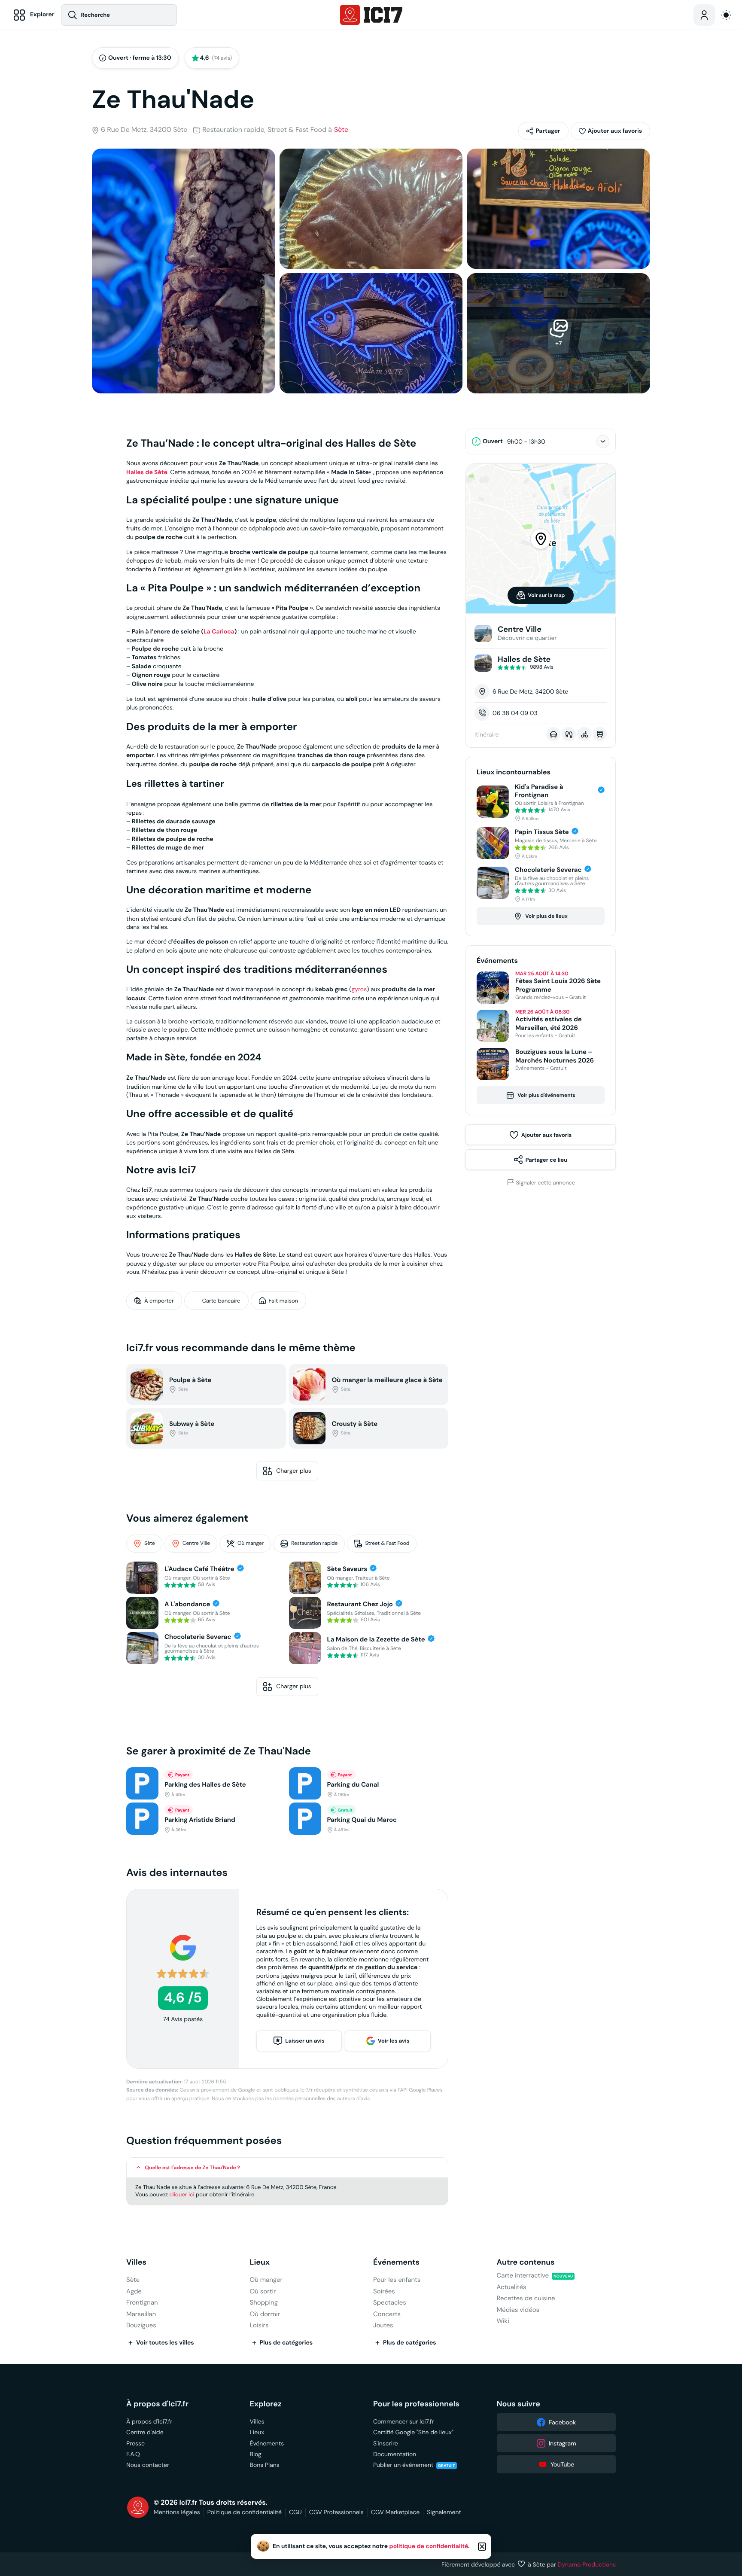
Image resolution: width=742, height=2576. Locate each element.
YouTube (562, 2464)
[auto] (726, 15)
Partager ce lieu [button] (546, 1160)
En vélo (584, 734)
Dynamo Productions (587, 2564)
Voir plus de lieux (546, 916)
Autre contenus (526, 2262)
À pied (569, 734)
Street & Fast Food (387, 1543)
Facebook (562, 2422)
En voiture (553, 734)
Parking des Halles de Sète (205, 1785)
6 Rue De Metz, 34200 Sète (144, 130)
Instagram (563, 2443)
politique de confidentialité (429, 2546)
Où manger (251, 1543)
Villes (136, 2262)
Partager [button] (548, 131)
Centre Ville (196, 1543)
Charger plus (294, 1471)
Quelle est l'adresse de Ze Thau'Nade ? (193, 2168)
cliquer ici (182, 2194)
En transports (600, 734)
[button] (610, 131)
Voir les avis (394, 2041)
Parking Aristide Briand (200, 1820)
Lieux (260, 2262)
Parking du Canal (353, 1785)
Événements (396, 2262)
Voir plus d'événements (546, 1095)
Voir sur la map (547, 595)
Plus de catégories (286, 2343)
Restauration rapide (314, 1543)
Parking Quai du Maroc (362, 1820)
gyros (359, 989)
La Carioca (219, 632)
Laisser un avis (305, 2041)
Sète (341, 130)
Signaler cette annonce (546, 1182)
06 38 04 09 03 (515, 713)
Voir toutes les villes (165, 2343)
